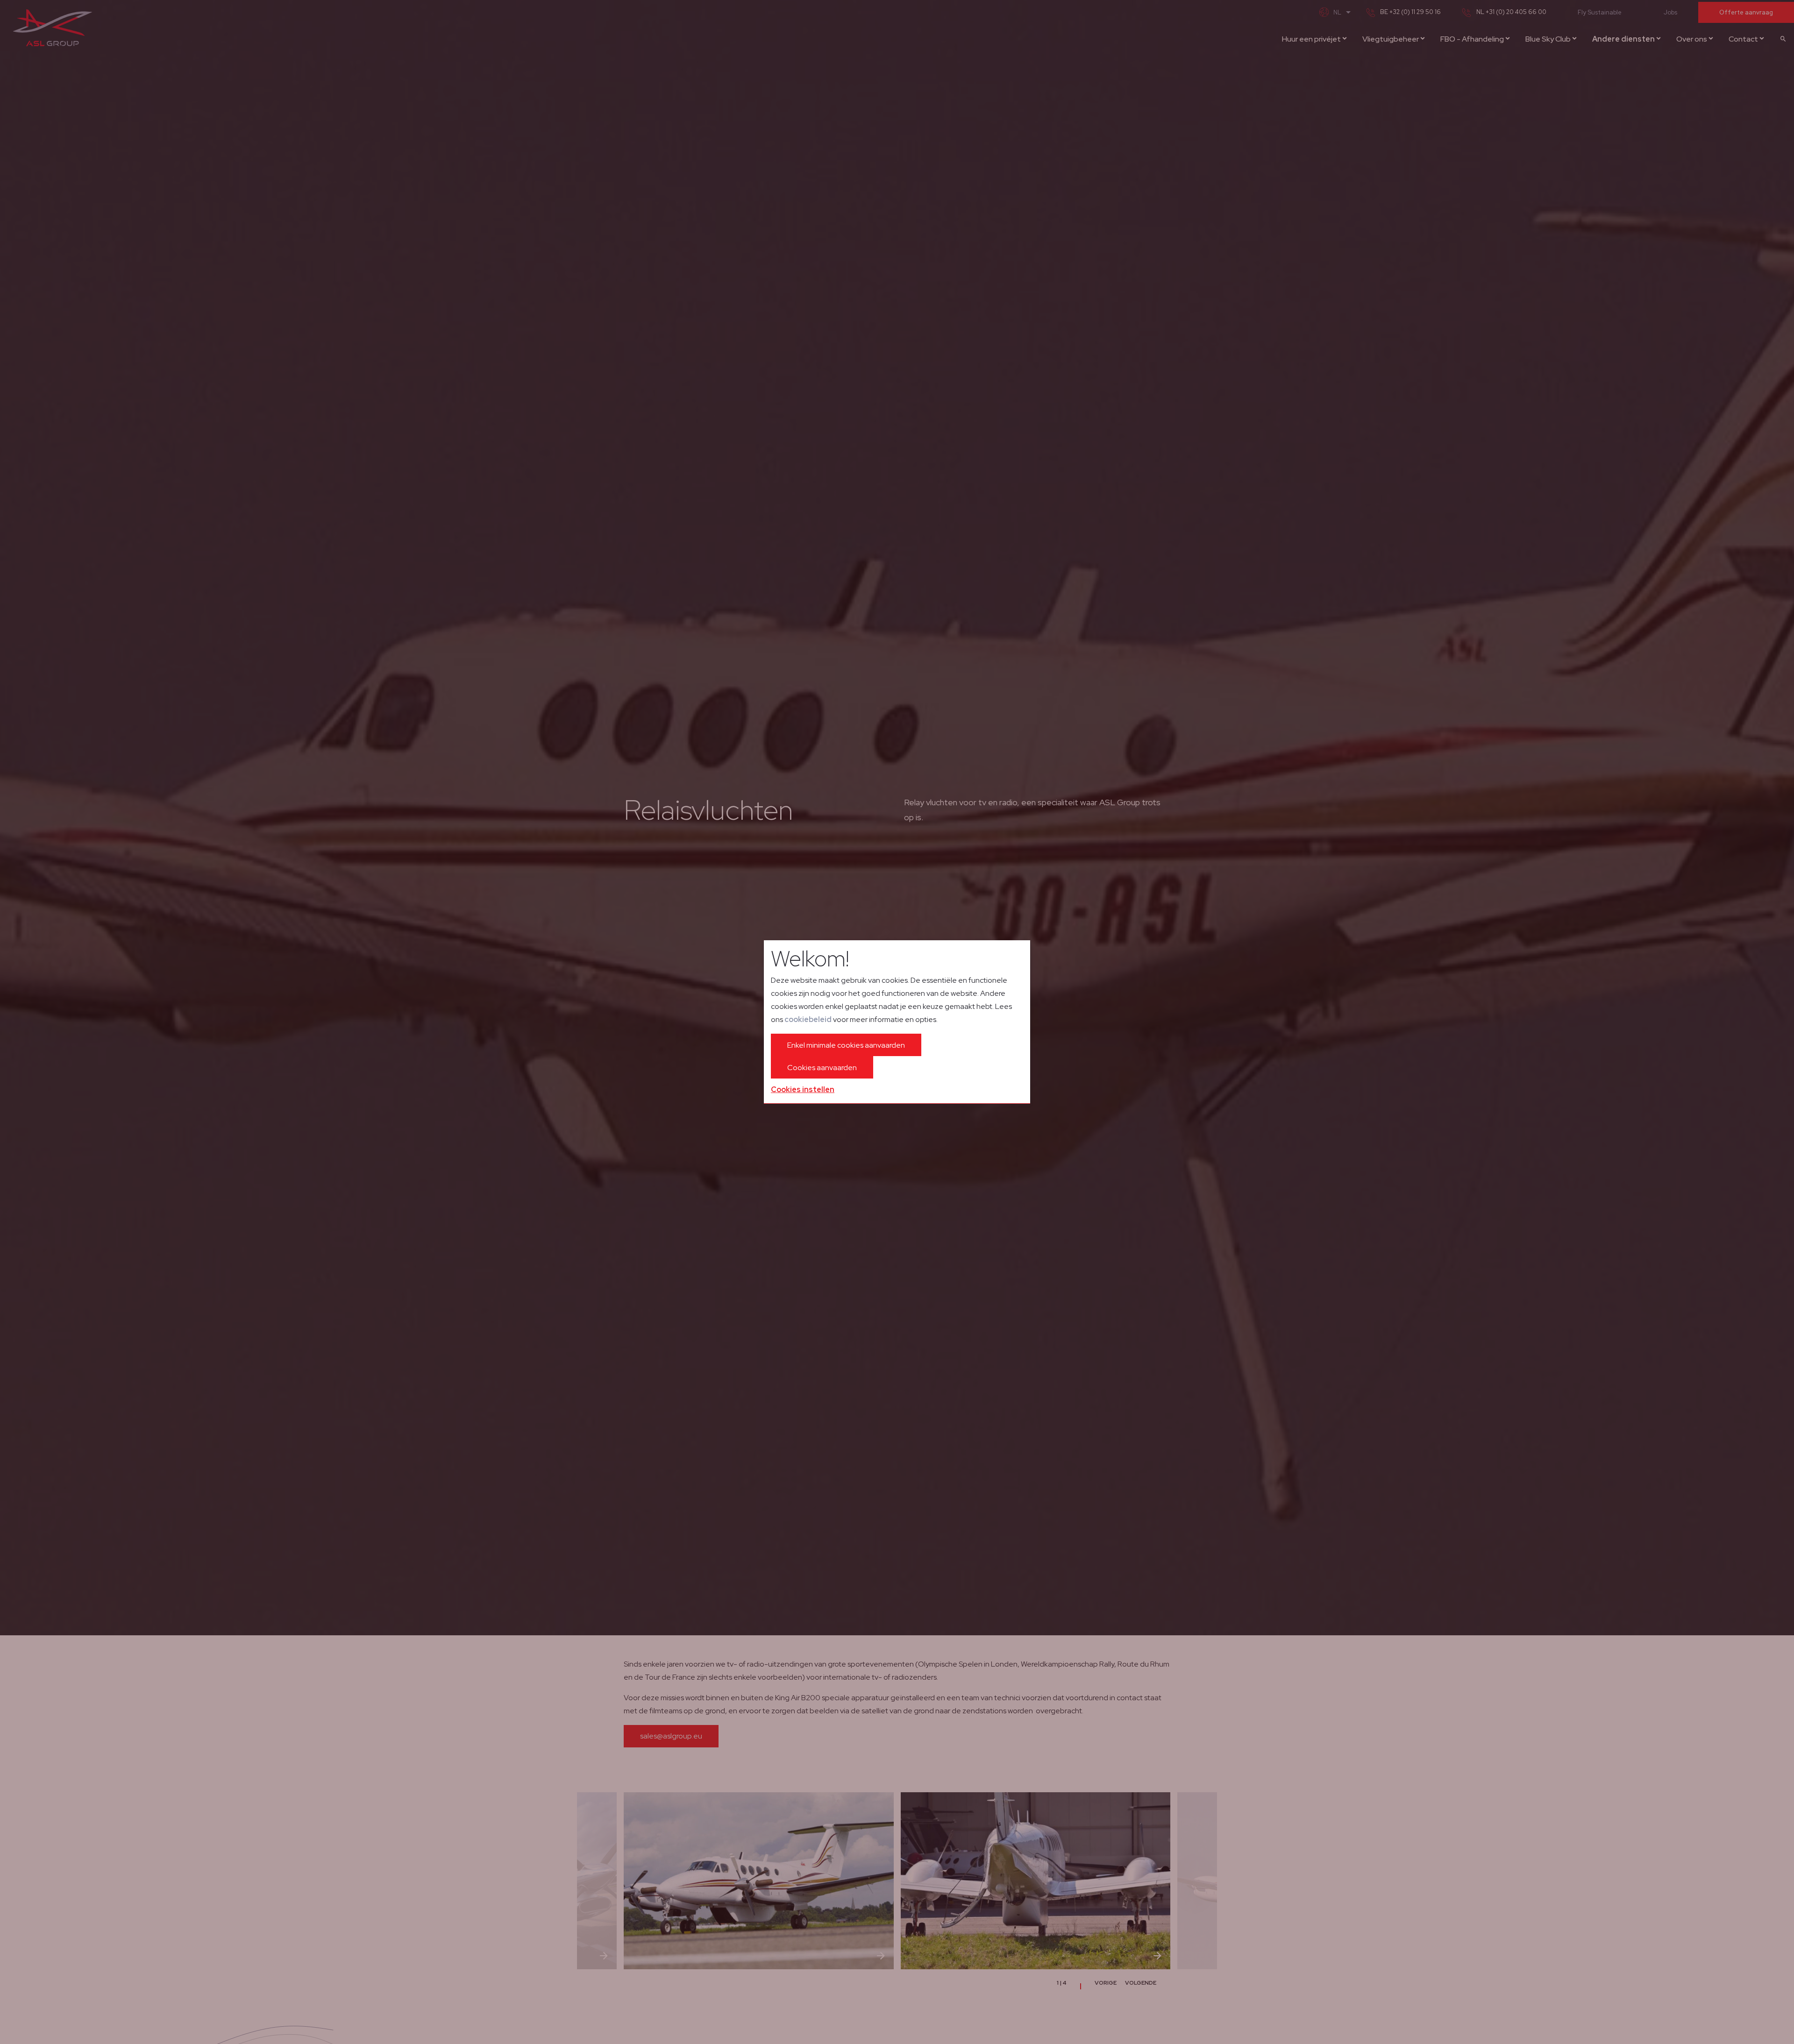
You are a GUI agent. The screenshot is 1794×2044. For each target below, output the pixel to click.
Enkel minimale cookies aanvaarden (846, 1045)
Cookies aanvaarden (822, 1068)
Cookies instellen (803, 1089)
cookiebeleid (808, 1019)
